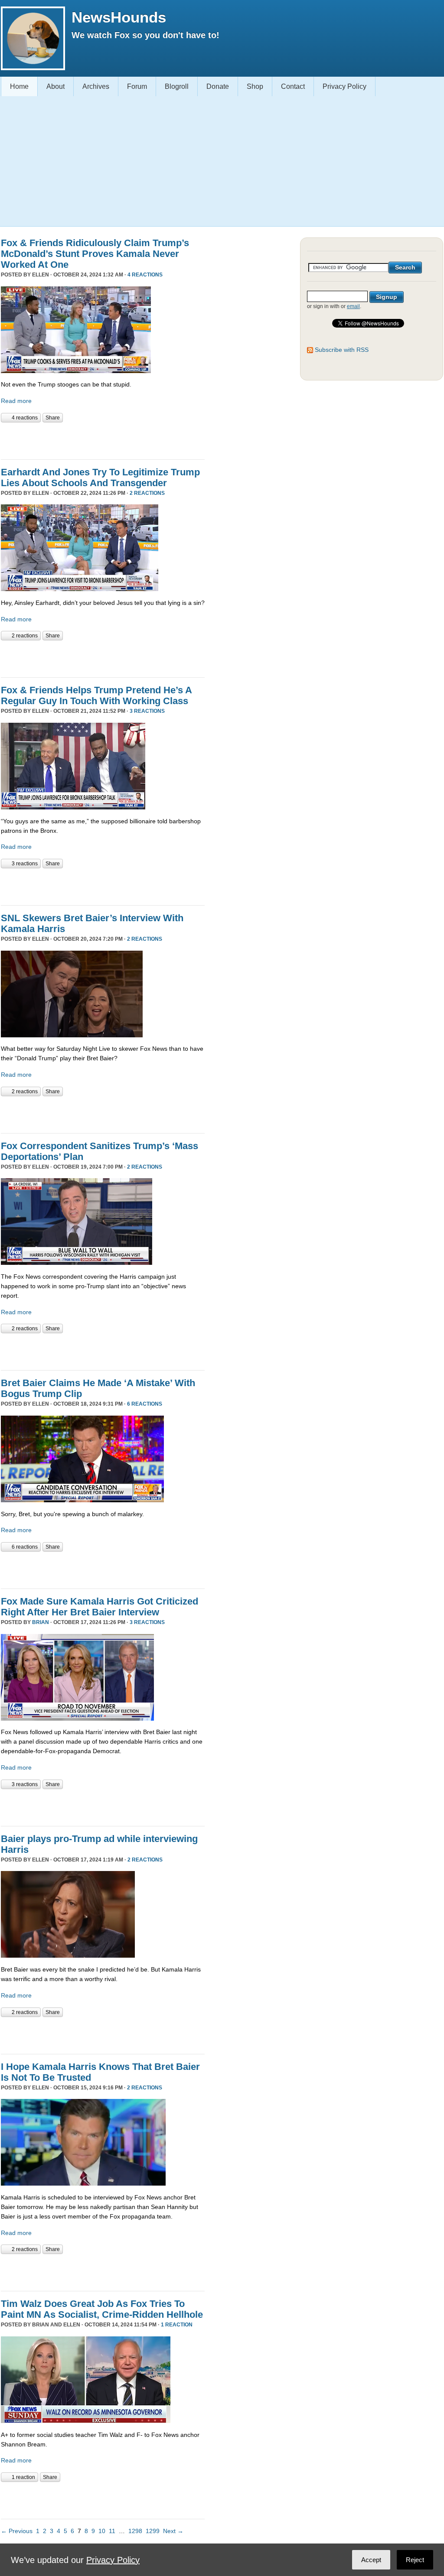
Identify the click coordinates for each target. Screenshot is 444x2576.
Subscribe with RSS (342, 350)
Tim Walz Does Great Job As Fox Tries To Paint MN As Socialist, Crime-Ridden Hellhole (102, 2309)
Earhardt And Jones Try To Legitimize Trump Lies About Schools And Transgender (100, 478)
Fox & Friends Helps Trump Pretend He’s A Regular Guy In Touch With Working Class (96, 695)
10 (102, 2531)
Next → (173, 2531)
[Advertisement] (219, 161)
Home (19, 86)
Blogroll (177, 86)
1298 (135, 2531)
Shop (255, 86)
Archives (96, 86)
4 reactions (145, 275)
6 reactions (145, 1404)
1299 (153, 2531)
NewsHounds (119, 17)
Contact (293, 86)
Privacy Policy (344, 86)
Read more (16, 401)
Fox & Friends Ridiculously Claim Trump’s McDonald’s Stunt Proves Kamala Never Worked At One (95, 254)
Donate (218, 86)
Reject (415, 2560)
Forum (137, 86)
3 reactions (147, 711)
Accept (371, 2560)
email (353, 306)
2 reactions (147, 493)
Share (53, 418)
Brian (41, 1622)
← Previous (17, 2531)
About (55, 86)
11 (112, 2531)
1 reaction (177, 2325)
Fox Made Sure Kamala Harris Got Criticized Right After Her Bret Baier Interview (100, 1607)
